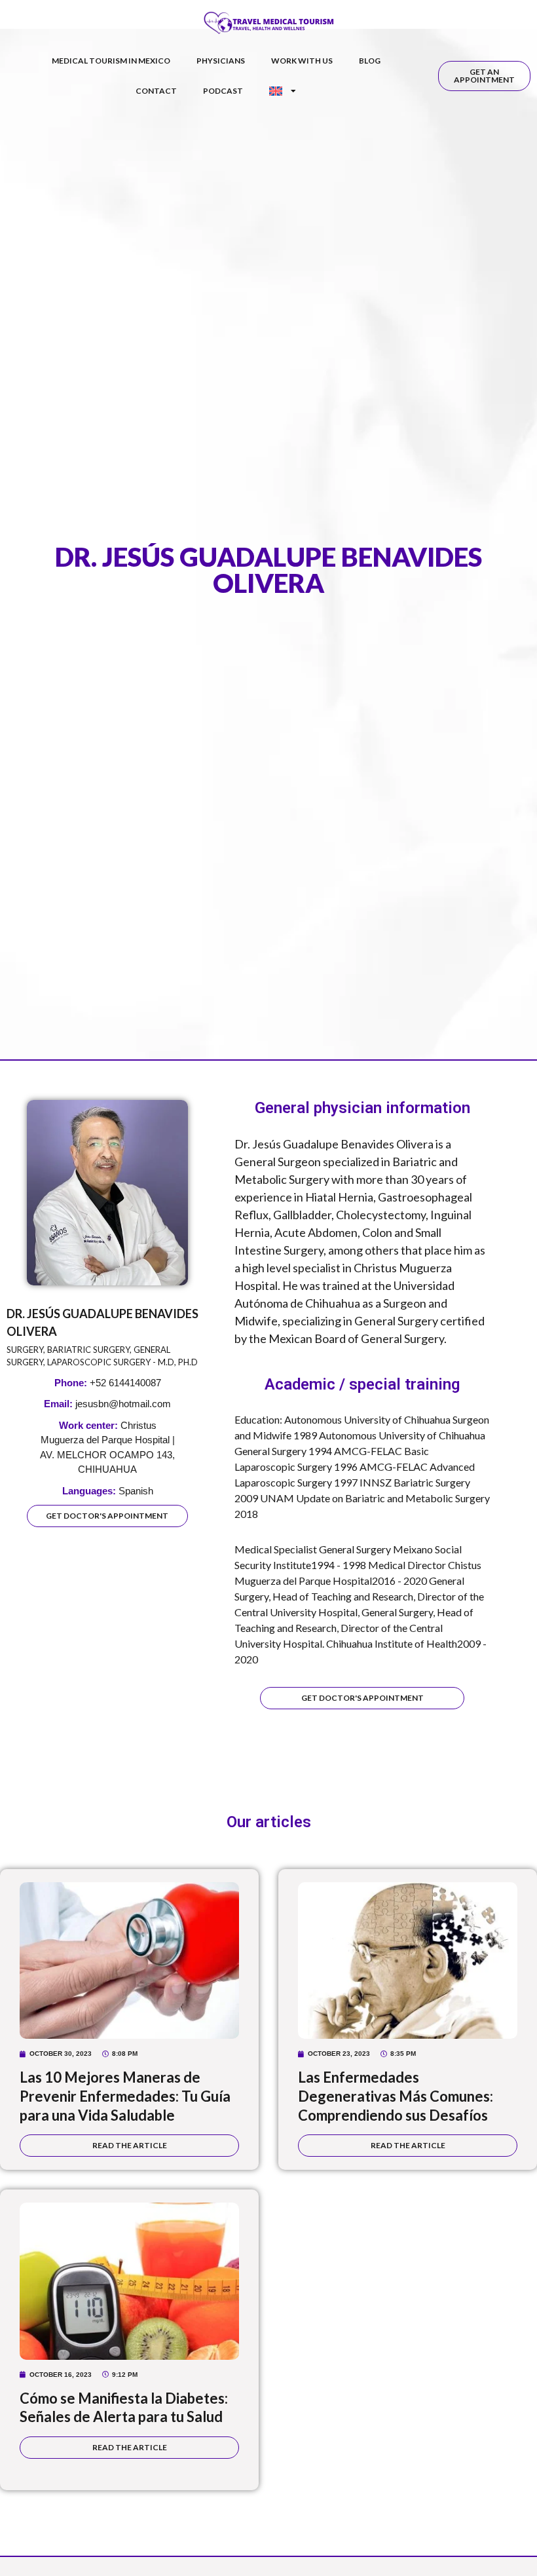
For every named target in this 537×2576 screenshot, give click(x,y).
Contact (156, 91)
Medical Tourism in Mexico (111, 61)
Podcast (223, 91)
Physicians (221, 61)
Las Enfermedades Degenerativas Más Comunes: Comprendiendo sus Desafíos (396, 2096)
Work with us (302, 61)
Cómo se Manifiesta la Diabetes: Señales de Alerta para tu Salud (124, 2408)
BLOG (370, 61)
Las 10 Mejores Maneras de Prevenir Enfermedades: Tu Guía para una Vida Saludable (125, 2096)
